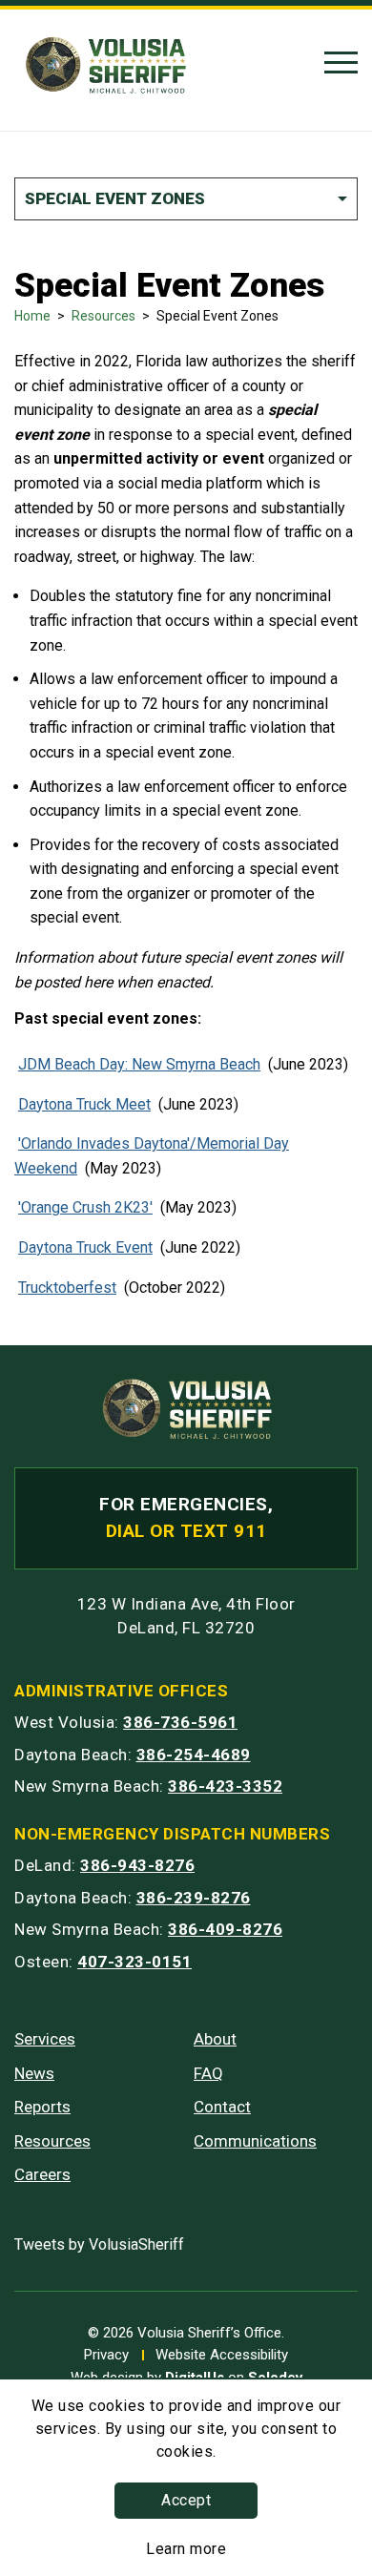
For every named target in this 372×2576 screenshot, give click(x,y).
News (34, 2073)
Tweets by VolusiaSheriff (99, 2244)
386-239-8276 (194, 1898)
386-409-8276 (225, 1929)
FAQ (208, 2073)
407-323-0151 (134, 1962)
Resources (103, 316)
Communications (255, 2141)
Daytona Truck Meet (84, 1104)
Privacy (106, 2355)
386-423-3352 (225, 1786)
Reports (42, 2107)
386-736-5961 (180, 1722)
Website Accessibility (222, 2355)
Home (32, 316)
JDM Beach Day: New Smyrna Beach (139, 1064)
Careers (42, 2174)
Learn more (186, 2549)
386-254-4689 (194, 1755)
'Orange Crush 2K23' (85, 1207)
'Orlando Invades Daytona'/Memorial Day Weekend (152, 1156)
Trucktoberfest (67, 1288)
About (215, 2039)
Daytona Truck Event (85, 1247)
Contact (222, 2107)
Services (45, 2039)
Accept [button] (186, 2500)
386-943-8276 (137, 1865)
